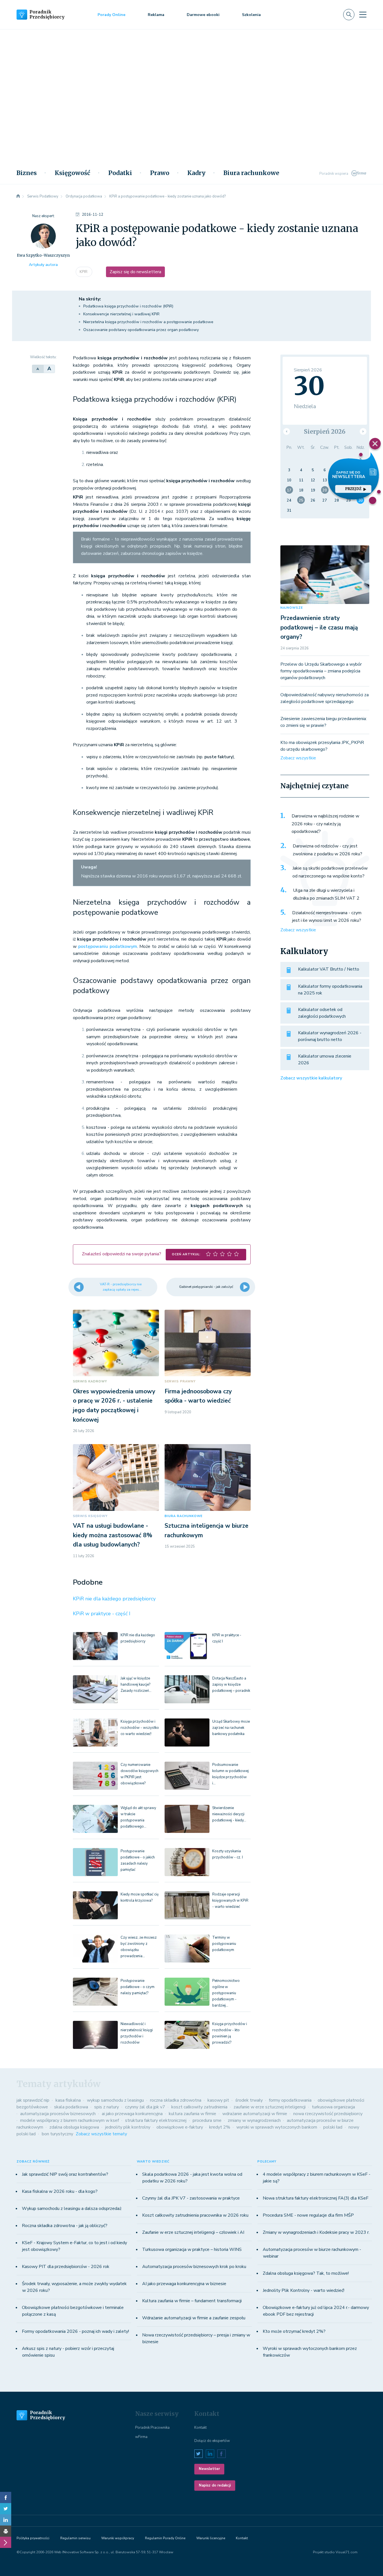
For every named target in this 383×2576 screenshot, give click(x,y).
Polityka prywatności (33, 2538)
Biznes (27, 173)
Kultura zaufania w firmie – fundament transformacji (192, 2301)
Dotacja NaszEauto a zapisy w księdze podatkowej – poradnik (231, 1685)
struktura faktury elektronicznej (156, 2120)
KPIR (84, 272)
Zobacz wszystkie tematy (101, 2134)
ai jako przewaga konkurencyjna (132, 2114)
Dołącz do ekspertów (212, 2441)
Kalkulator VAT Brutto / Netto (329, 969)
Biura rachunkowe (251, 173)
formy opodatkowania (290, 2100)
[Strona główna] (18, 196)
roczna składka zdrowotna (176, 2100)
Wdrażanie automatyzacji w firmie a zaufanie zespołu (194, 2318)
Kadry (196, 173)
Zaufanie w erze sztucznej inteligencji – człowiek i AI (193, 2232)
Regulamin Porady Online (165, 2538)
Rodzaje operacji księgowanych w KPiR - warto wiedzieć (230, 1901)
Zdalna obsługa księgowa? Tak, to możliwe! (306, 2273)
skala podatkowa (71, 2107)
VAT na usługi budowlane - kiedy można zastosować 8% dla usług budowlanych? (113, 1535)
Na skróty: (90, 299)
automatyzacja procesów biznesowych (58, 2114)
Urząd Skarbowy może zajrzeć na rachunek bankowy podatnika (231, 1728)
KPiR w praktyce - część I (102, 1614)
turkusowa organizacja (333, 2107)
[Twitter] (6, 2509)
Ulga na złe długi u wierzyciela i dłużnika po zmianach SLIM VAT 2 (326, 894)
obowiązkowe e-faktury (180, 2127)
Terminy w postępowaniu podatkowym (224, 1944)
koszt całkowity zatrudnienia (199, 2107)
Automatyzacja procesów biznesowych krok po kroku (194, 2267)
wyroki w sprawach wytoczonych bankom (277, 2127)
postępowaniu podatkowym (108, 946)
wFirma (141, 2437)
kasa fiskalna (68, 2100)
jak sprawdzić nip (33, 2100)
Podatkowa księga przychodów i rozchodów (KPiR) (128, 306)
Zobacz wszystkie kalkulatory (311, 1078)
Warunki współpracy (118, 2538)
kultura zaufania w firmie (192, 2114)
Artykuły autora (43, 265)
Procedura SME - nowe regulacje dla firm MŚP (308, 2215)
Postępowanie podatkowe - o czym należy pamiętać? (138, 1987)
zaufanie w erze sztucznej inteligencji (270, 2107)
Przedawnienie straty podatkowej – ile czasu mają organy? (319, 627)
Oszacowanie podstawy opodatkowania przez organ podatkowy (141, 330)
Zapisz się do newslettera (135, 272)
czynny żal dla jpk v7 (145, 2107)
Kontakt (200, 2428)
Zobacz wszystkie (298, 758)
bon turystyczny (57, 2134)
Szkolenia (251, 15)
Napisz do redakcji (215, 2485)
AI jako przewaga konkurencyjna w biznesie (184, 2284)
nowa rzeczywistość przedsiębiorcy (328, 2114)
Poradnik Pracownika (152, 2428)
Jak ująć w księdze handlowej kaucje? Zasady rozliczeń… (136, 1685)
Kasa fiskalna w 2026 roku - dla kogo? (60, 2191)
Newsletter (209, 2469)
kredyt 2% (220, 2127)
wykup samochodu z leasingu (115, 2100)
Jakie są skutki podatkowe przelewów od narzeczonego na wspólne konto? (330, 872)
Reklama (156, 15)
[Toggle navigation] (363, 15)
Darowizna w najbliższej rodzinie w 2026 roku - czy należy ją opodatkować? (325, 824)
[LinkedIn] (6, 2520)
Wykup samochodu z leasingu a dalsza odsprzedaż (72, 2209)
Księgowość (72, 173)
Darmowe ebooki (203, 15)
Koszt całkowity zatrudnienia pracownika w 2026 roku (195, 2215)
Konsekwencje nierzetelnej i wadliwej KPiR (121, 314)
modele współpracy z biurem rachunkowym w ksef (70, 2120)
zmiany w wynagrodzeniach (254, 2120)
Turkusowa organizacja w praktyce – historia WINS (192, 2249)
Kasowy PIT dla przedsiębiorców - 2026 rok (66, 2267)
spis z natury (107, 2107)
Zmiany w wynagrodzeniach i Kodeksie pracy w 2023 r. (316, 2232)
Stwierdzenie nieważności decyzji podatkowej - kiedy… (229, 1814)
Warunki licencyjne (211, 2538)
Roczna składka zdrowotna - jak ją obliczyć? (65, 2226)
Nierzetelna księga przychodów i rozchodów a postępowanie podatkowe (148, 322)
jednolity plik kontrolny (128, 2127)
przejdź (353, 489)
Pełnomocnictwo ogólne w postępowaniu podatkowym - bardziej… (226, 1993)
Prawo (160, 173)
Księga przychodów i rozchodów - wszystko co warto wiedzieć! (140, 1728)
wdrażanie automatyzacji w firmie (255, 2114)
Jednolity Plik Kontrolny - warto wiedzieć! (304, 2290)
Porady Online (111, 15)
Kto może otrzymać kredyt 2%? (294, 2331)
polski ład (333, 2127)
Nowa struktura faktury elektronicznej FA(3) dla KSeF (316, 2198)
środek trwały (249, 2100)
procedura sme (207, 2120)
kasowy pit (218, 2100)
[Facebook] (6, 2497)
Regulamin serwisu (75, 2538)
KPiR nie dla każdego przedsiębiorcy (114, 1599)
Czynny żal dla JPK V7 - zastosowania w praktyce (191, 2198)
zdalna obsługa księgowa (74, 2127)
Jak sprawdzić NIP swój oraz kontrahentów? (65, 2174)
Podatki (120, 173)
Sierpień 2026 (325, 432)
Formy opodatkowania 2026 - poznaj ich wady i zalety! (75, 2331)
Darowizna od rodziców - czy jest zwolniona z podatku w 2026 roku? (327, 850)
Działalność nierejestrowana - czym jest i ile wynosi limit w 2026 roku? (327, 917)
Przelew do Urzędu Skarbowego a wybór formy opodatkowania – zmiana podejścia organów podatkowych (321, 671)
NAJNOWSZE (292, 608)
